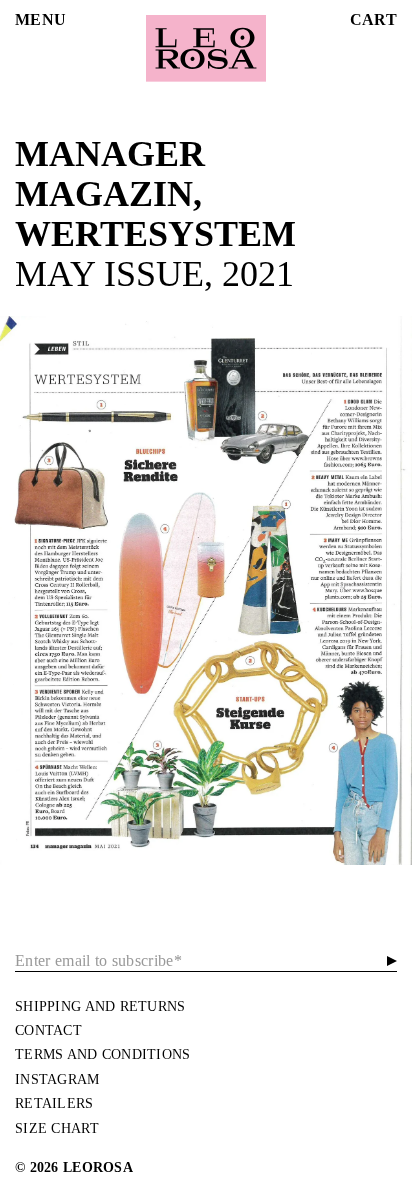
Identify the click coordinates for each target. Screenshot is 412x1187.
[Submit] (392, 960)
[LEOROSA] (206, 48)
